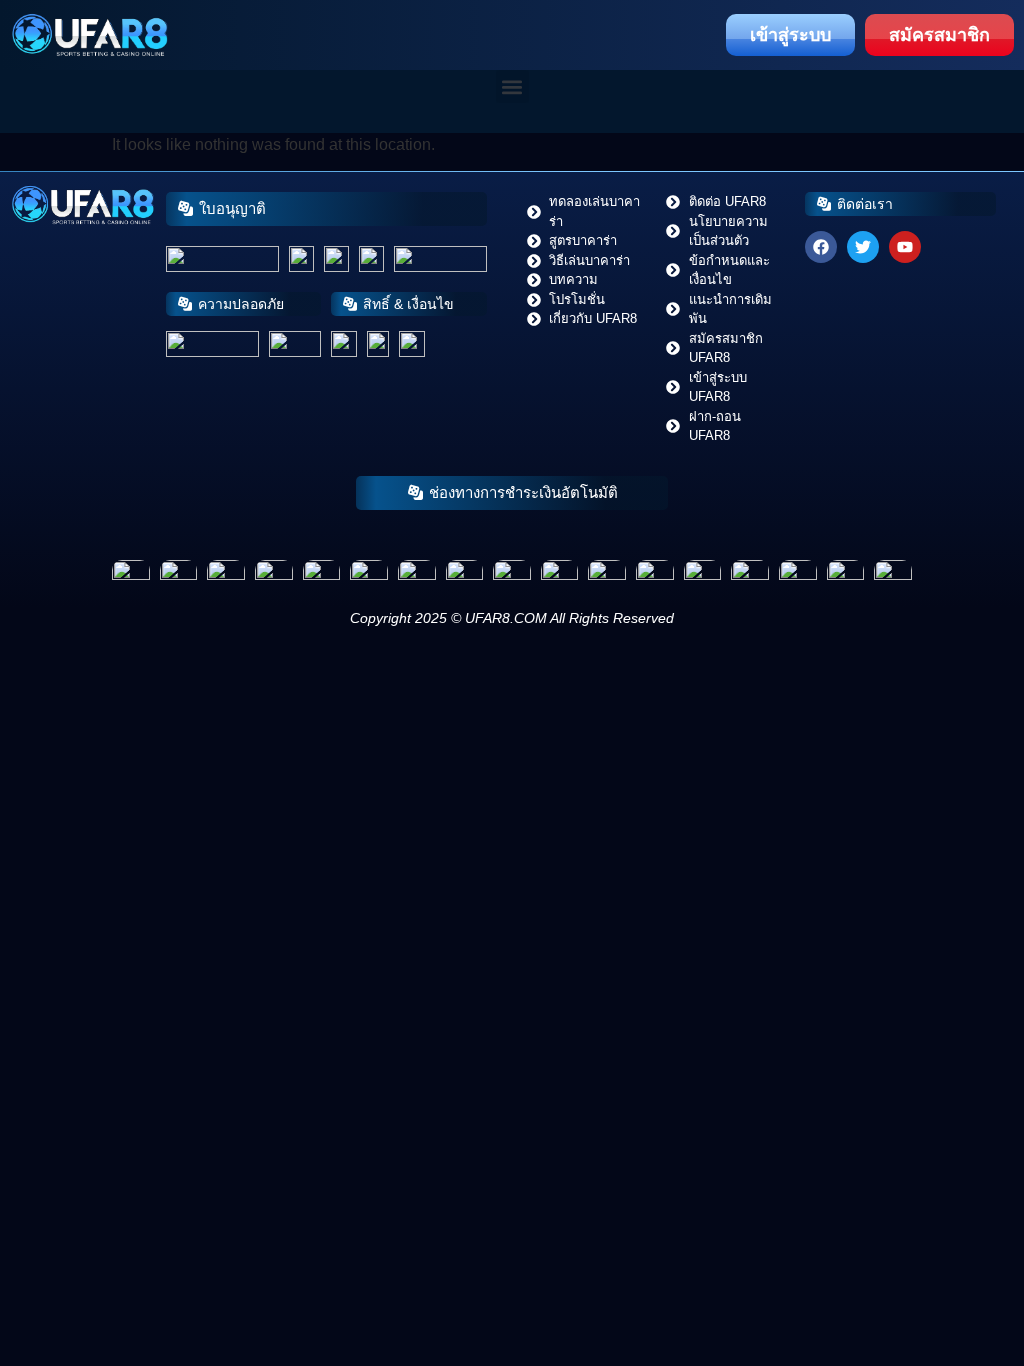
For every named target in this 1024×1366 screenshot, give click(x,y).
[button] (512, 86)
